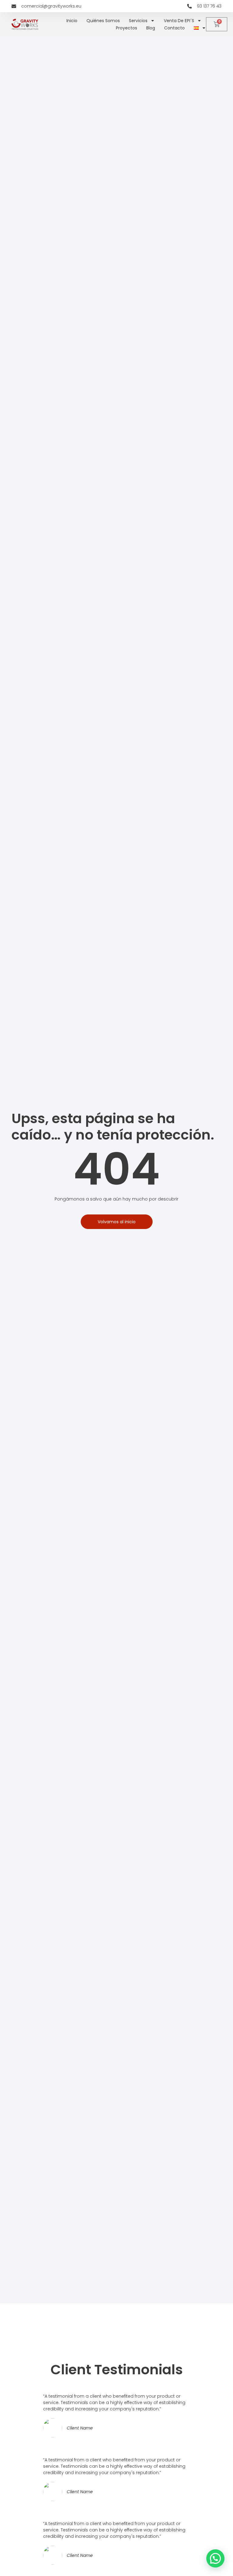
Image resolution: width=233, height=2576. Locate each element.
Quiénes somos (103, 21)
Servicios (138, 21)
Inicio (72, 21)
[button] (215, 2558)
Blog (151, 28)
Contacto (174, 28)
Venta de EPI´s (179, 21)
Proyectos (127, 28)
